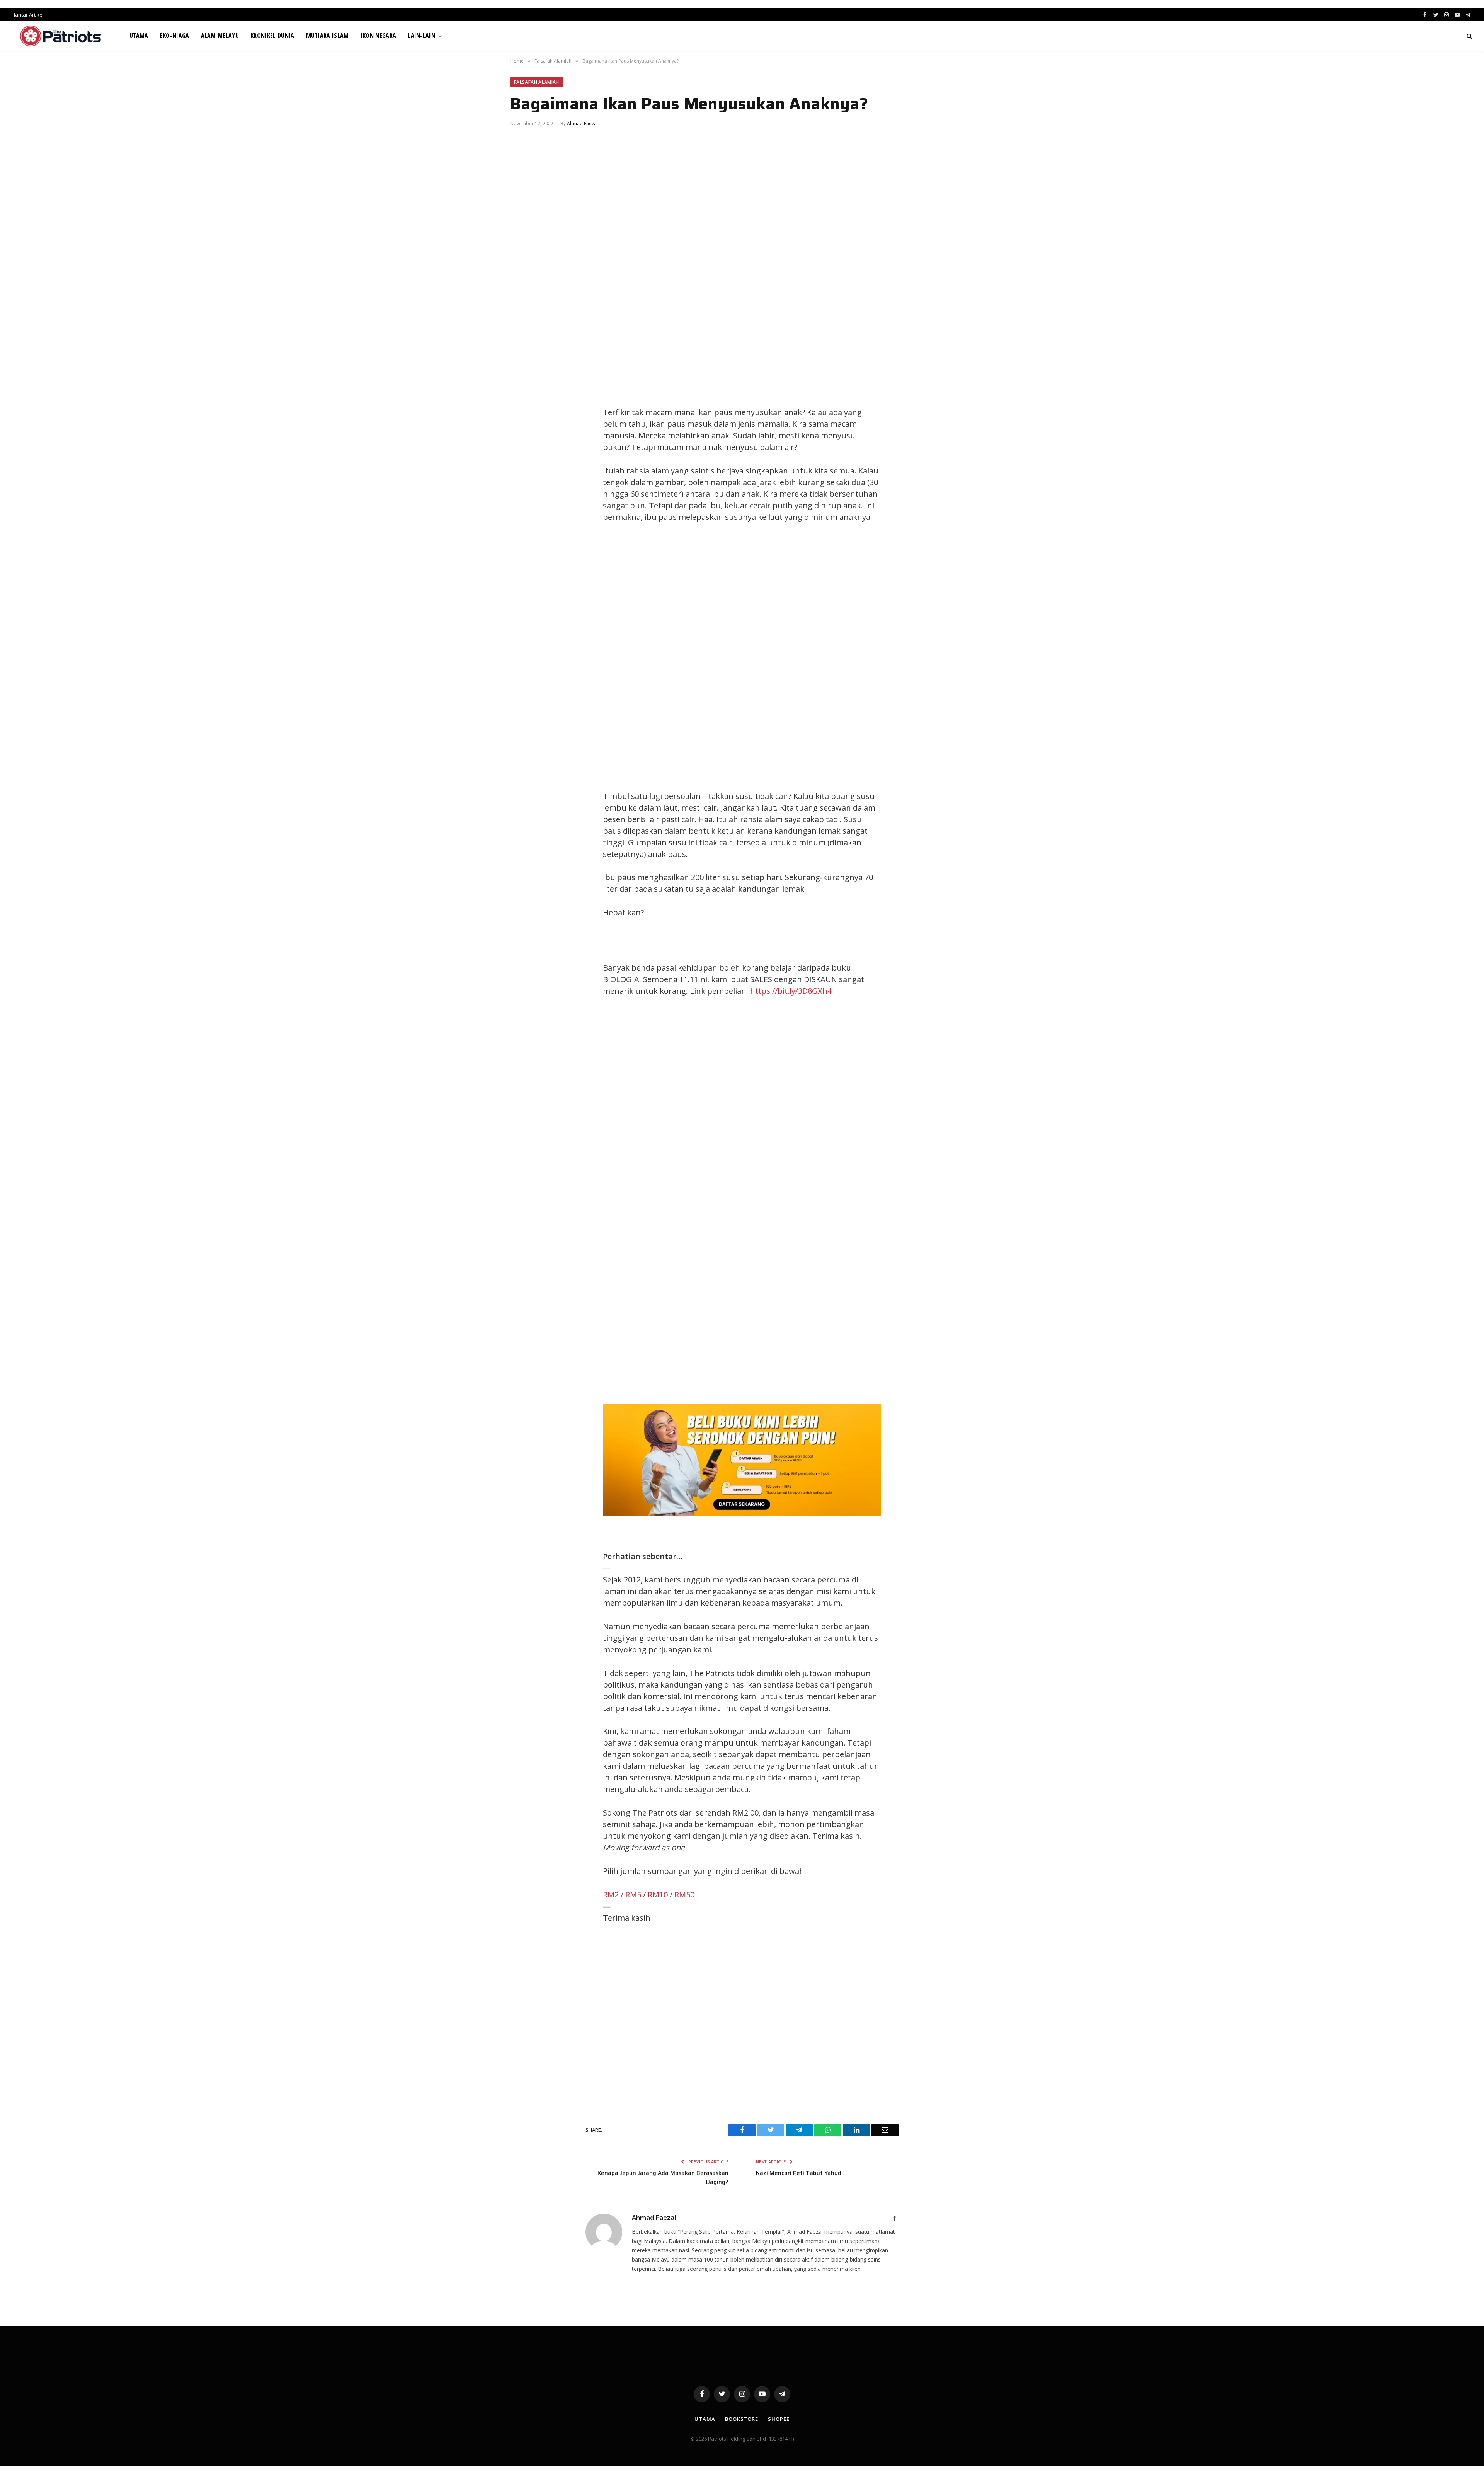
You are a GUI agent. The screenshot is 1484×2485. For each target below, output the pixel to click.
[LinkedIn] (524, 432)
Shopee (779, 2419)
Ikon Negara (379, 36)
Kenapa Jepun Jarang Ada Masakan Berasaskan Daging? (663, 2178)
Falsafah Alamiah (537, 82)
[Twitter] (524, 414)
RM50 (684, 1895)
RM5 (633, 1895)
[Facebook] (524, 397)
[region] (815, 657)
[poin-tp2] (742, 1513)
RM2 (611, 1895)
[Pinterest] (524, 449)
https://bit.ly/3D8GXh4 (791, 991)
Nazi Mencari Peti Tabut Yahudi (799, 2173)
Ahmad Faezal (582, 123)
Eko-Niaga (175, 36)
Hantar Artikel (28, 15)
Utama (139, 36)
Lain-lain (421, 36)
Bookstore (742, 2419)
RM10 (658, 1895)
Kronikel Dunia (272, 36)
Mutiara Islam (328, 36)
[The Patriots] (61, 36)
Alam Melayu (220, 36)
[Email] (524, 467)
